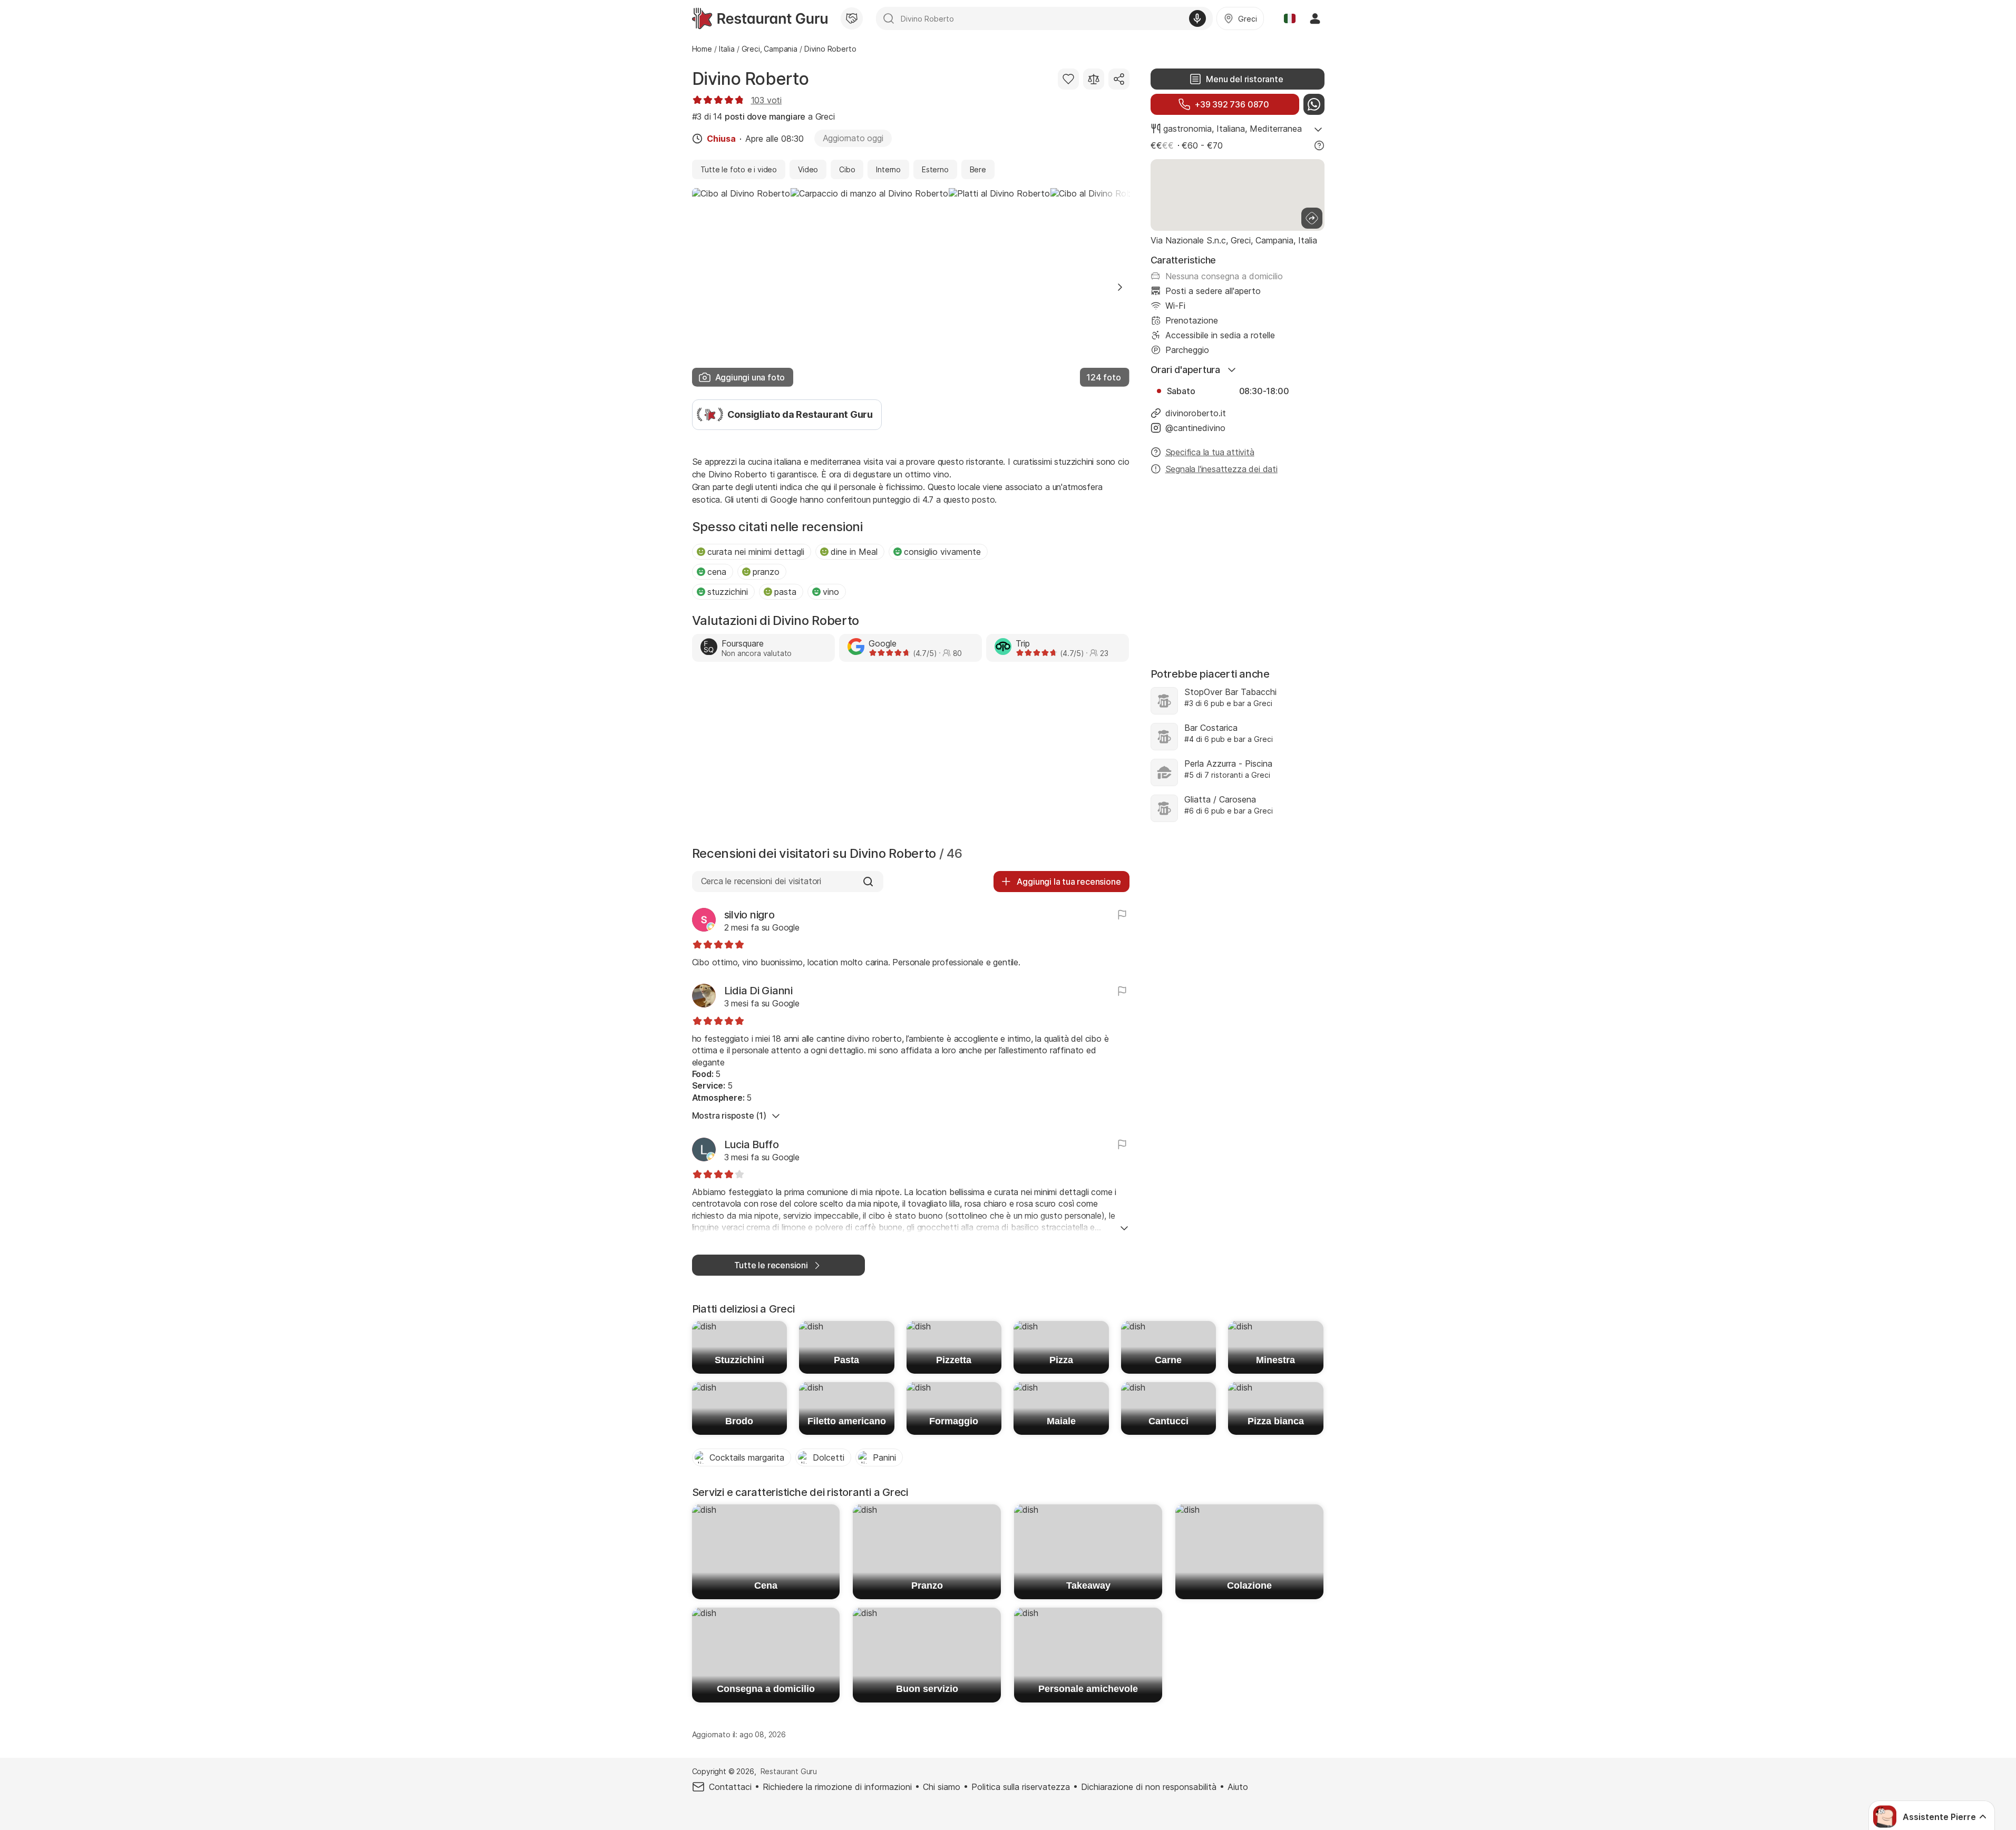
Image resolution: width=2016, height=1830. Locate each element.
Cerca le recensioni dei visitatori (761, 881)
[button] (1120, 287)
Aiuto (1238, 1787)
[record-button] (1197, 18)
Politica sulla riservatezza (1021, 1787)
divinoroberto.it (1196, 413)
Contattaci (730, 1787)
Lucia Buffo (752, 1144)
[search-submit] (889, 18)
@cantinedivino (1195, 428)
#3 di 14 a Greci (763, 116)
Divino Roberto (751, 79)
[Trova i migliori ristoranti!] (760, 18)
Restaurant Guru (789, 1771)
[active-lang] (1290, 18)
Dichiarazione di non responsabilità (1149, 1787)
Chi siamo (942, 1787)
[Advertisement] (911, 757)
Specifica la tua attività (1210, 452)
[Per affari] (852, 18)
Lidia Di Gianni (758, 991)
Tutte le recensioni (771, 1265)
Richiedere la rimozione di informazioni (837, 1787)
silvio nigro (749, 915)
